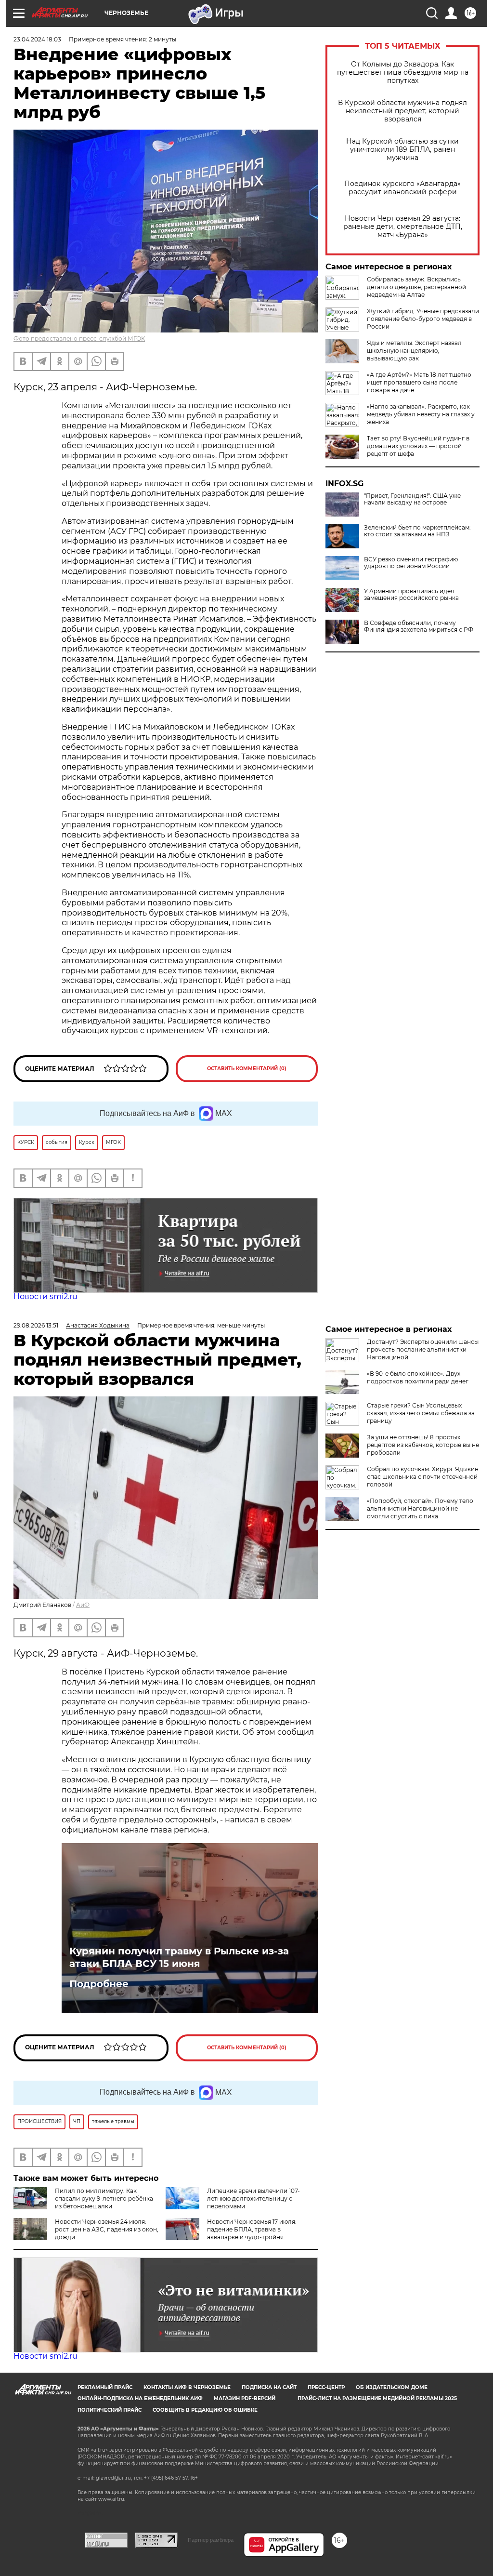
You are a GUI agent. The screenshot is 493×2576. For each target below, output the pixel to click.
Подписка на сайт (269, 2387)
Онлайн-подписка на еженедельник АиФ (140, 2398)
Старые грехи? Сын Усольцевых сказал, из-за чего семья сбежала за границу (421, 1413)
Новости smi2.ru (45, 1296)
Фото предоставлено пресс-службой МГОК (79, 339)
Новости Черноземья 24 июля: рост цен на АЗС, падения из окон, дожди (107, 2229)
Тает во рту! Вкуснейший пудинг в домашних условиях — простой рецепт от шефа (418, 446)
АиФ (83, 1605)
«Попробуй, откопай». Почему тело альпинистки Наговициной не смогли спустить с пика (420, 1508)
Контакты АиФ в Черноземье (187, 2387)
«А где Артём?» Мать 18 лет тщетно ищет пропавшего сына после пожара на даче (419, 382)
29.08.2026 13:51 (36, 1325)
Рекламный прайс (105, 2387)
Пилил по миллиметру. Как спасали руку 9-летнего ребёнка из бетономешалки (104, 2198)
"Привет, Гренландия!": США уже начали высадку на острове (412, 499)
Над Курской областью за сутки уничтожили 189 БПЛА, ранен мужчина (402, 150)
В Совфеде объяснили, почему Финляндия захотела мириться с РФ (419, 626)
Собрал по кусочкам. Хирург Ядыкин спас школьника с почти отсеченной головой (423, 1477)
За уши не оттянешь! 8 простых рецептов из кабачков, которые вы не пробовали (423, 1445)
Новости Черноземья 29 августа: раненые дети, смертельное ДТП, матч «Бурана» (403, 227)
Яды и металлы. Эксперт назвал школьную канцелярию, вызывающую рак (414, 351)
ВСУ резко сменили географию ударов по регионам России (411, 563)
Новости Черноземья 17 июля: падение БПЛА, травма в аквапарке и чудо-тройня (252, 2229)
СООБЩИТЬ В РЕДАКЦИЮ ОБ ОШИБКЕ (205, 2410)
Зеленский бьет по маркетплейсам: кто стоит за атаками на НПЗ (417, 531)
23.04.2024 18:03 (37, 39)
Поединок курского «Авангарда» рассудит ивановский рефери (402, 188)
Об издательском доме (392, 2387)
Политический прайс (110, 2410)
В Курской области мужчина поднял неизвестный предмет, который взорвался (402, 111)
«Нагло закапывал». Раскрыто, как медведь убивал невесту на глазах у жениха (421, 414)
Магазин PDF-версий (245, 2398)
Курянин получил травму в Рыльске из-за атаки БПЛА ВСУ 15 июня (179, 1957)
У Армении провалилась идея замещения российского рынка (411, 595)
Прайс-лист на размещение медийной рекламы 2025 (377, 2398)
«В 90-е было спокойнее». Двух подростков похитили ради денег (418, 1377)
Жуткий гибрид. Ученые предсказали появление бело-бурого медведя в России (423, 319)
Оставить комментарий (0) (247, 1069)
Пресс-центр (326, 2387)
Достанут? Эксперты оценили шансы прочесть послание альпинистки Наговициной (423, 1349)
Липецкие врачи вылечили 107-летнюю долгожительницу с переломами (253, 2198)
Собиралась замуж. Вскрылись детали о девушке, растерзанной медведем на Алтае (416, 287)
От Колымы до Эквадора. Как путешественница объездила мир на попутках (403, 73)
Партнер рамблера (211, 2540)
